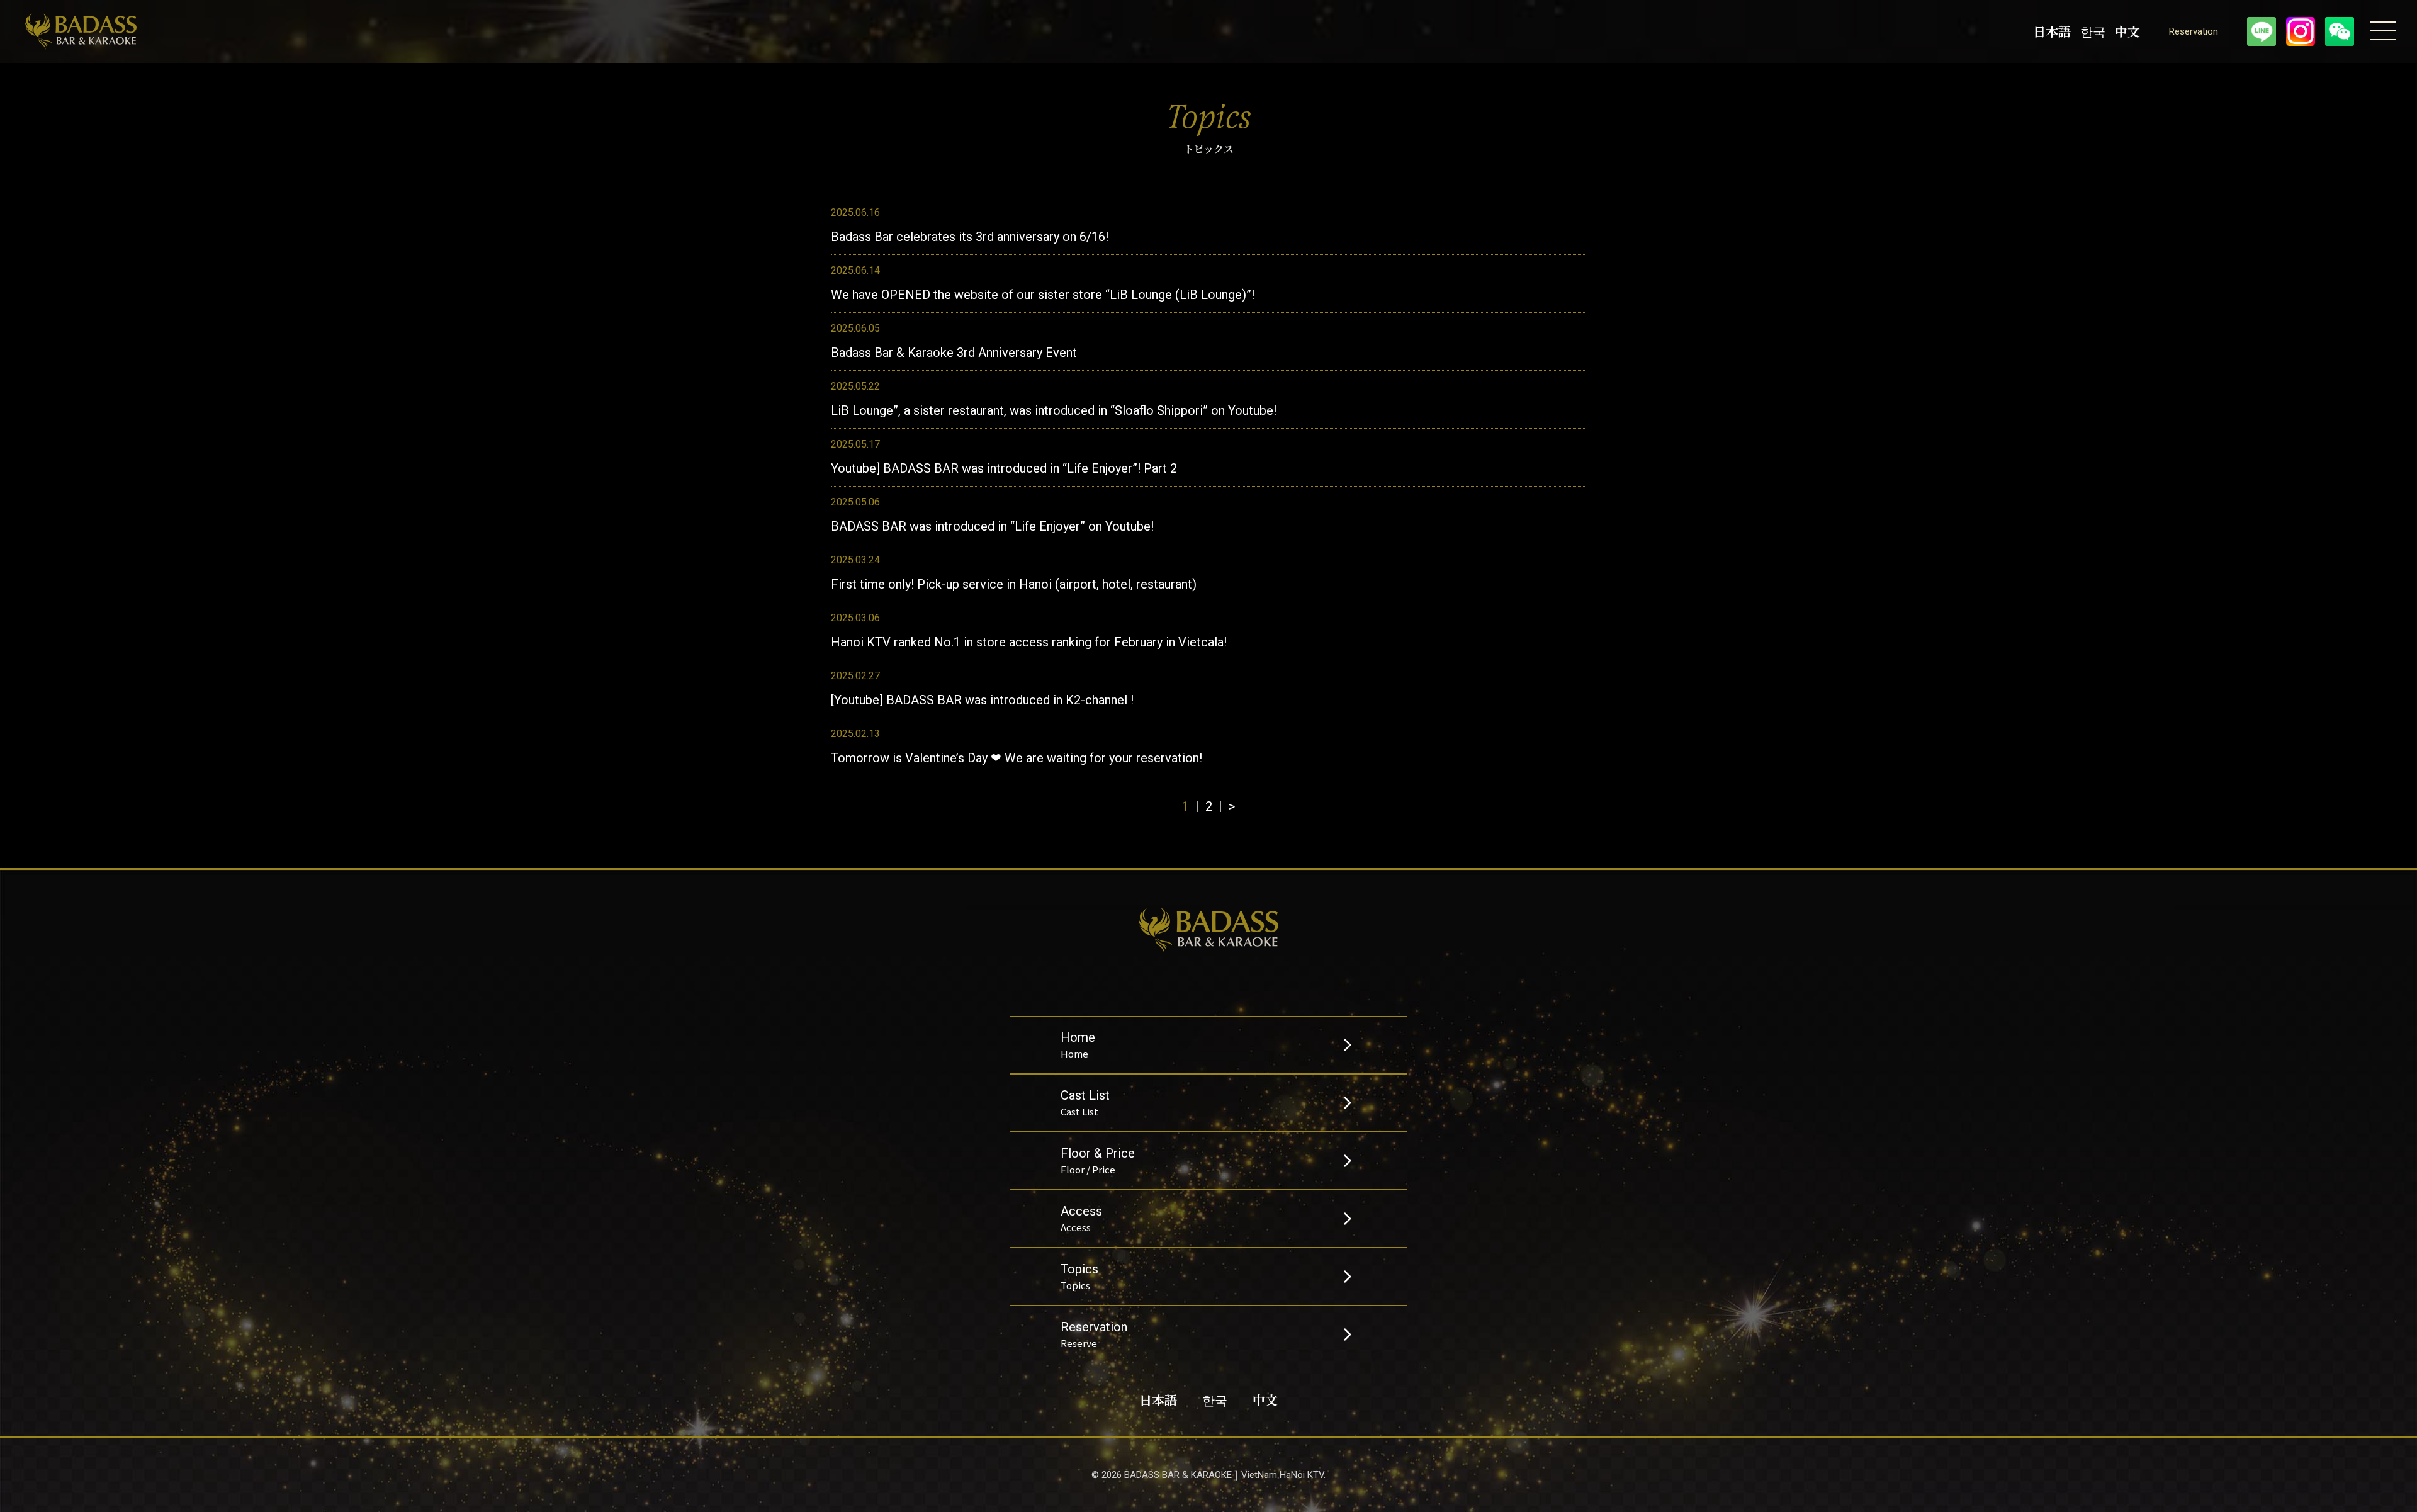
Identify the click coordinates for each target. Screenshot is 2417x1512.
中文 (2127, 31)
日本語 (2052, 31)
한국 (2093, 31)
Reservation (2194, 32)
